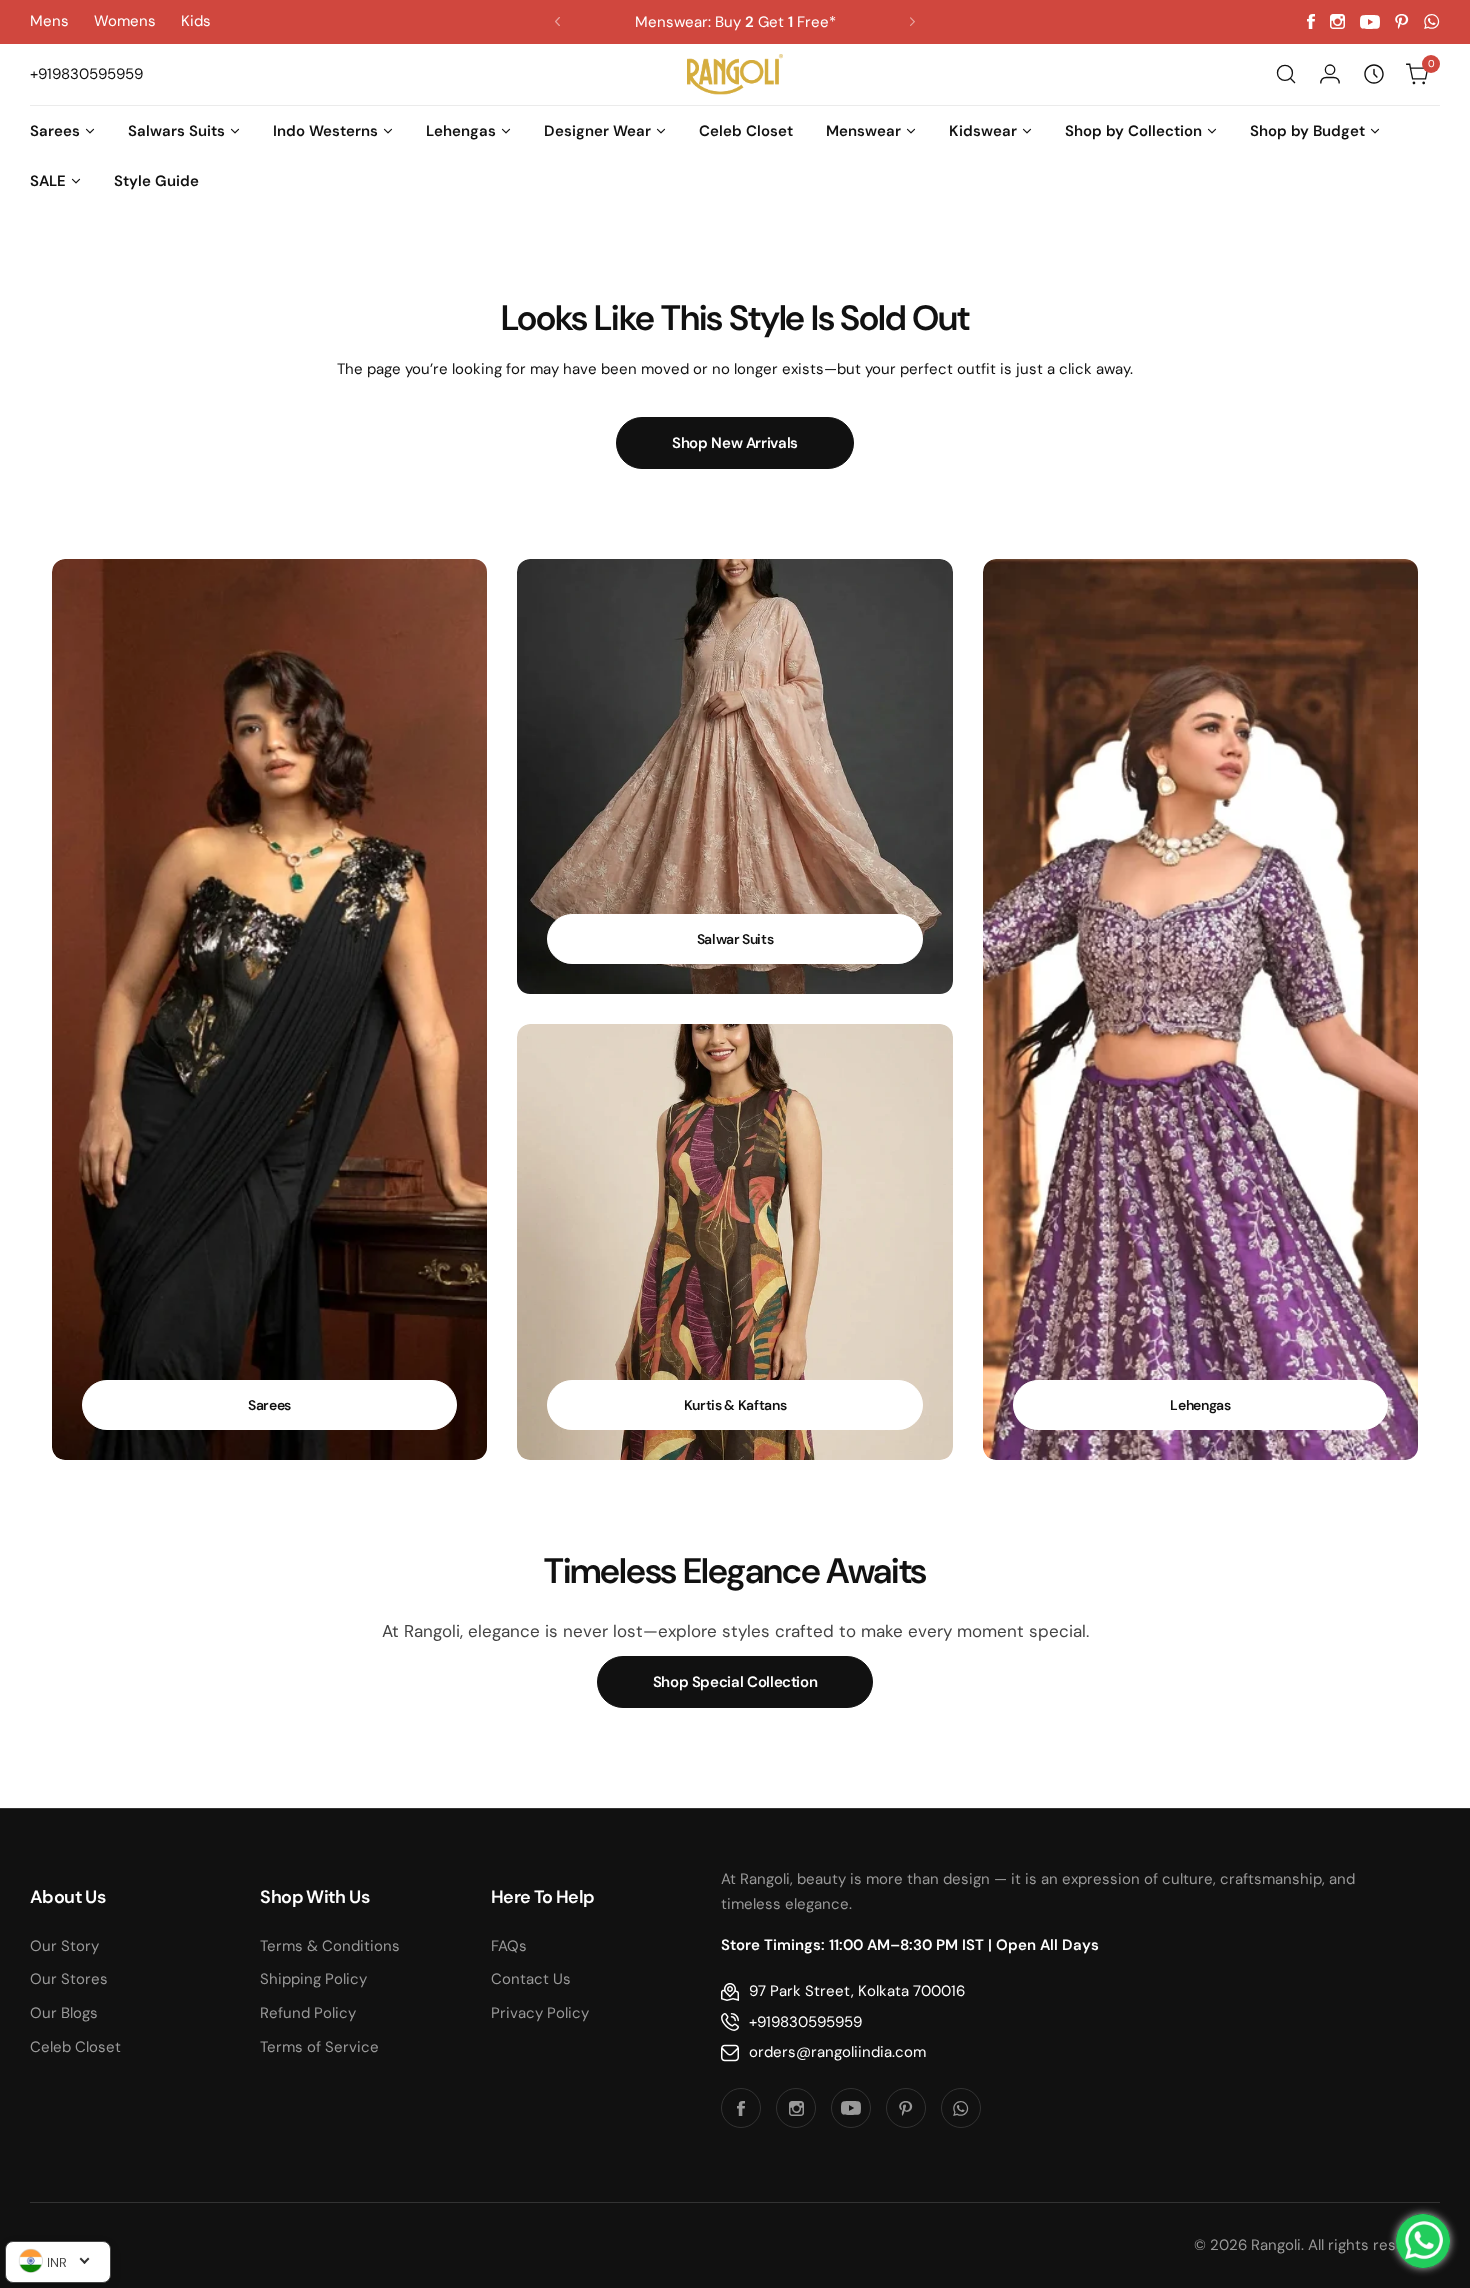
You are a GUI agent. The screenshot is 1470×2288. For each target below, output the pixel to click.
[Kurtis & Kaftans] (735, 1242)
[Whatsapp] (1432, 21)
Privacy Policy (540, 2013)
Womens (125, 21)
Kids (196, 21)
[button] (557, 21)
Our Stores (69, 1979)
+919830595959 (805, 2022)
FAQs (509, 1946)
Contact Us (531, 1979)
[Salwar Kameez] (735, 777)
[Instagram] (1337, 21)
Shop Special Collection (735, 1682)
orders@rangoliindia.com (837, 2052)
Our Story (64, 1946)
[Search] (1286, 74)
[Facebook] (1311, 21)
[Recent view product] (1374, 74)
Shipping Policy (313, 1979)
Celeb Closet (75, 2047)
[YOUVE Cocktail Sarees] (270, 1009)
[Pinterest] (1402, 21)
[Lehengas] (1201, 1009)
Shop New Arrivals (735, 443)
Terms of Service (319, 2047)
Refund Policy (308, 2013)
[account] (1330, 74)
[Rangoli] (735, 74)
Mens (49, 21)
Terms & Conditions (330, 1946)
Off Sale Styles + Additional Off (735, 22)
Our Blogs (64, 2013)
